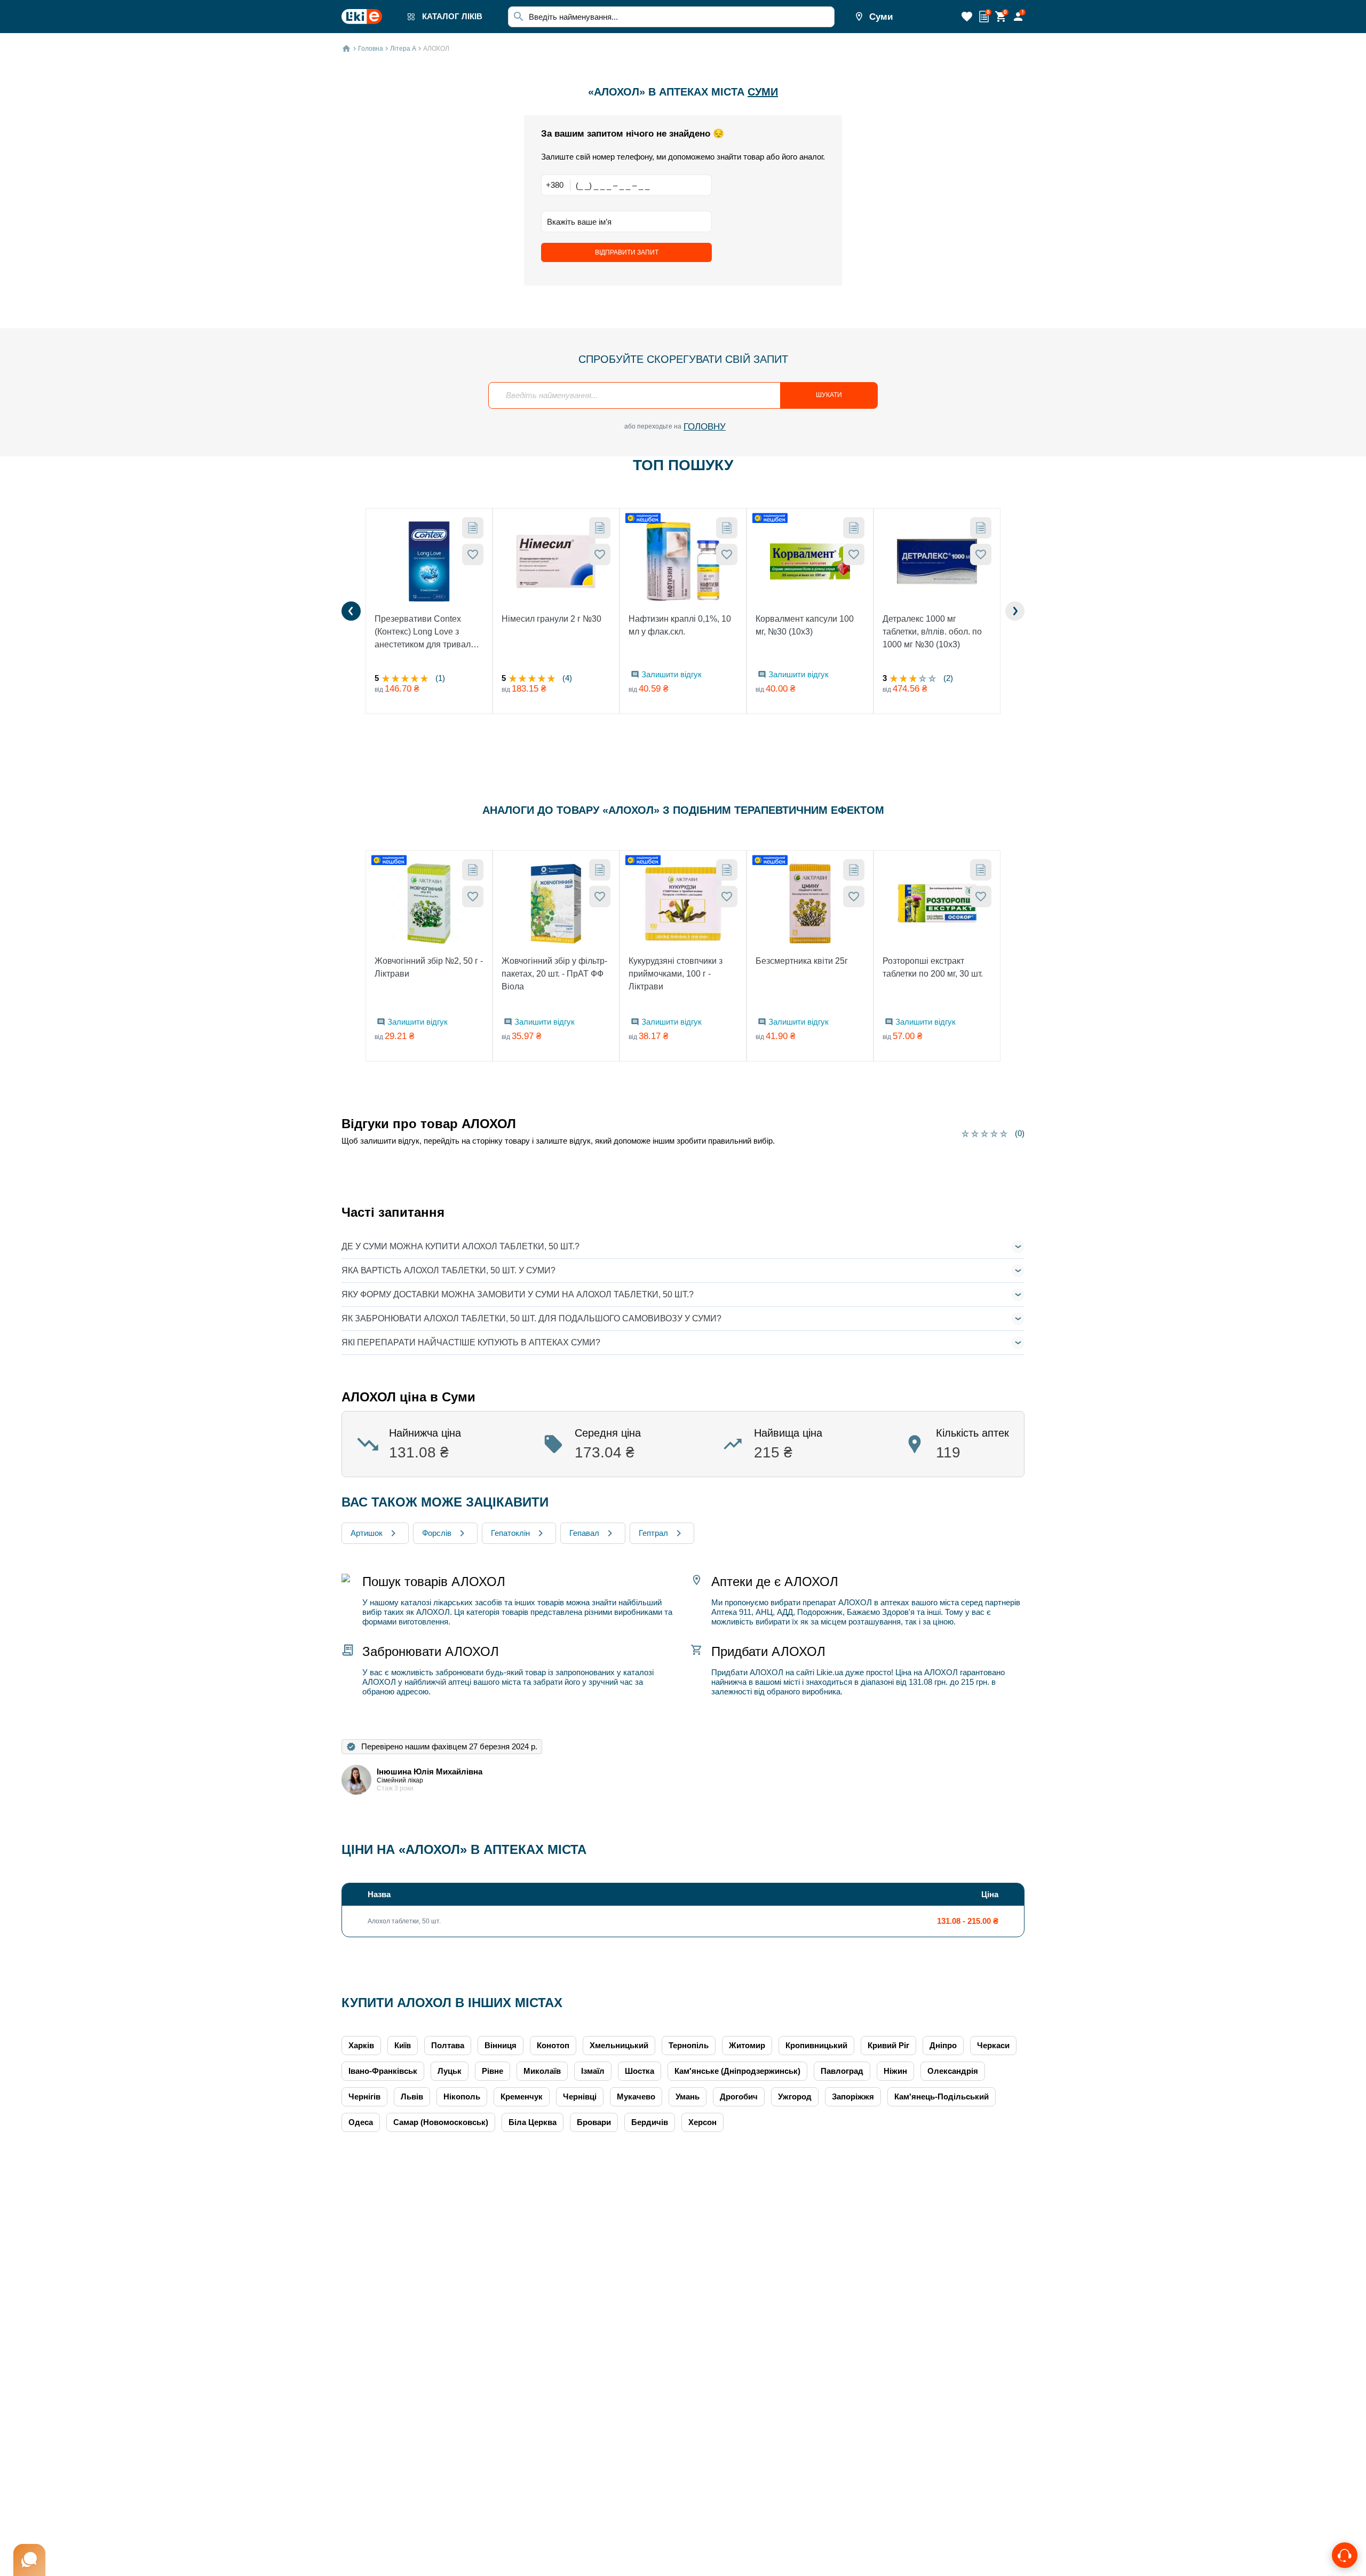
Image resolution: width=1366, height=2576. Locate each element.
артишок (367, 1533)
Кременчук (522, 2097)
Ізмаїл (593, 2071)
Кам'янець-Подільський (942, 2097)
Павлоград (842, 2071)
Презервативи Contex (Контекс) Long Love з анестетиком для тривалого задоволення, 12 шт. (429, 633)
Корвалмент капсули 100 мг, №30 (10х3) (805, 625)
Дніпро (943, 2045)
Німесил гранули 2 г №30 (551, 619)
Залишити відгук (672, 674)
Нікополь (462, 2097)
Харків (361, 2045)
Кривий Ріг (888, 2045)
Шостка (640, 2071)
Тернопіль (689, 2045)
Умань (688, 2097)
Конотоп (553, 2045)
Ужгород (795, 2097)
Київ (403, 2045)
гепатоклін (510, 1533)
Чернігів (364, 2097)
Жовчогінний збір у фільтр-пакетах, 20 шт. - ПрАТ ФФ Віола (554, 974)
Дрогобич (739, 2097)
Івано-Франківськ (383, 2071)
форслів (437, 1533)
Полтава (448, 2045)
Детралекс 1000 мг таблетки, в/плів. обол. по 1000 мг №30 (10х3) (932, 632)
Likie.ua (830, 1672)
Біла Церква (533, 2122)
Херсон (702, 2122)
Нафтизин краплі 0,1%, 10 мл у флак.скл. (680, 625)
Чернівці (580, 2097)
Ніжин (895, 2071)
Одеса (361, 2122)
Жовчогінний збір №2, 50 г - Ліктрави (429, 967)
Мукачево (636, 2097)
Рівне (493, 2071)
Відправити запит (627, 252)
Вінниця (501, 2045)
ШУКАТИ (829, 395)
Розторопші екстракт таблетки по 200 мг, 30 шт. (933, 967)
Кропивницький (816, 2045)
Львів (412, 2097)
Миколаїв (542, 2071)
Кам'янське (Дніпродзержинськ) (737, 2071)
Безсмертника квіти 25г (802, 961)
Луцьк (450, 2071)
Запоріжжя (853, 2097)
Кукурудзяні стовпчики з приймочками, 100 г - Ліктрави (676, 974)
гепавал (584, 1533)
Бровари (594, 2122)
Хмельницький (619, 2045)
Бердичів (650, 2122)
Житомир (747, 2045)
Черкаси (993, 2045)
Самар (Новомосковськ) (441, 2122)
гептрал (653, 1533)
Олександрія (953, 2071)
